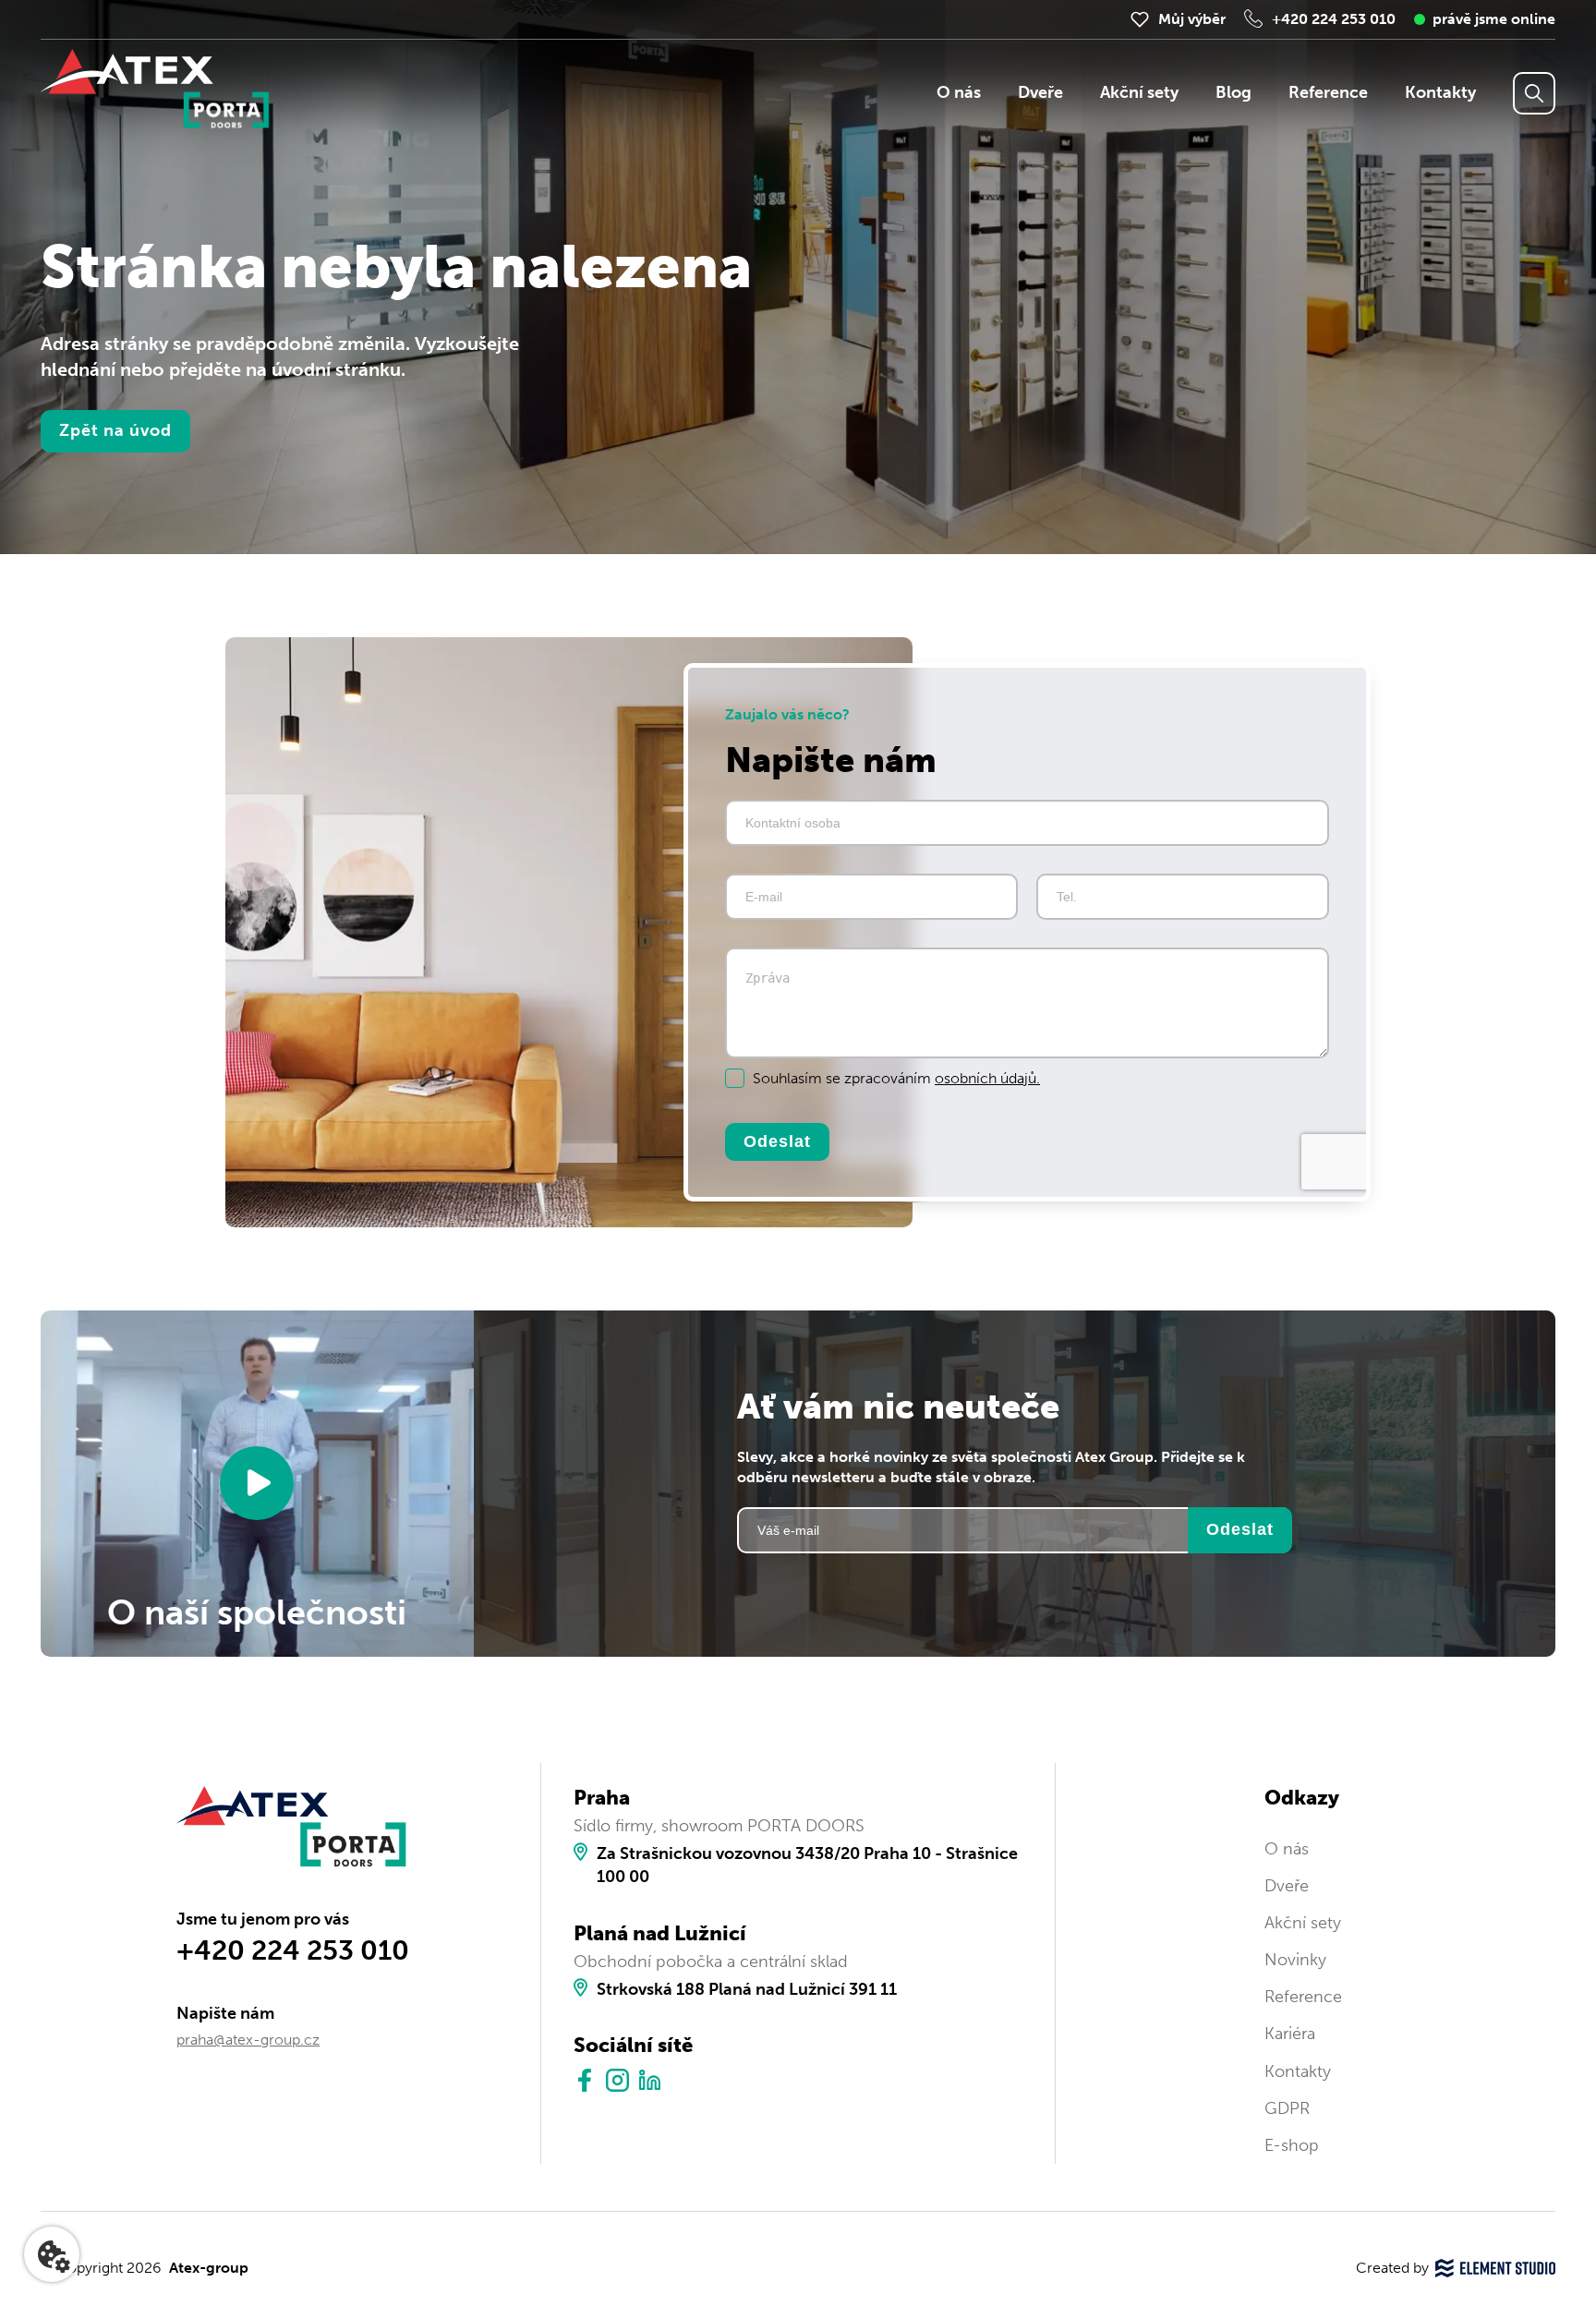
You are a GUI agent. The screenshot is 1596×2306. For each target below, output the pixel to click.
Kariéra (1290, 2034)
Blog (1233, 92)
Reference (1328, 92)
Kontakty (1440, 92)
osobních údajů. (987, 1078)
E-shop (1292, 2145)
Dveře (1040, 92)
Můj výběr (1192, 19)
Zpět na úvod (115, 430)
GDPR (1287, 2108)
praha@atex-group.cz (248, 2040)
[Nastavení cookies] (52, 2254)
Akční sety (1139, 92)
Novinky (1295, 1960)
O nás (959, 92)
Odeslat (777, 1141)
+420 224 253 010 (1334, 19)
